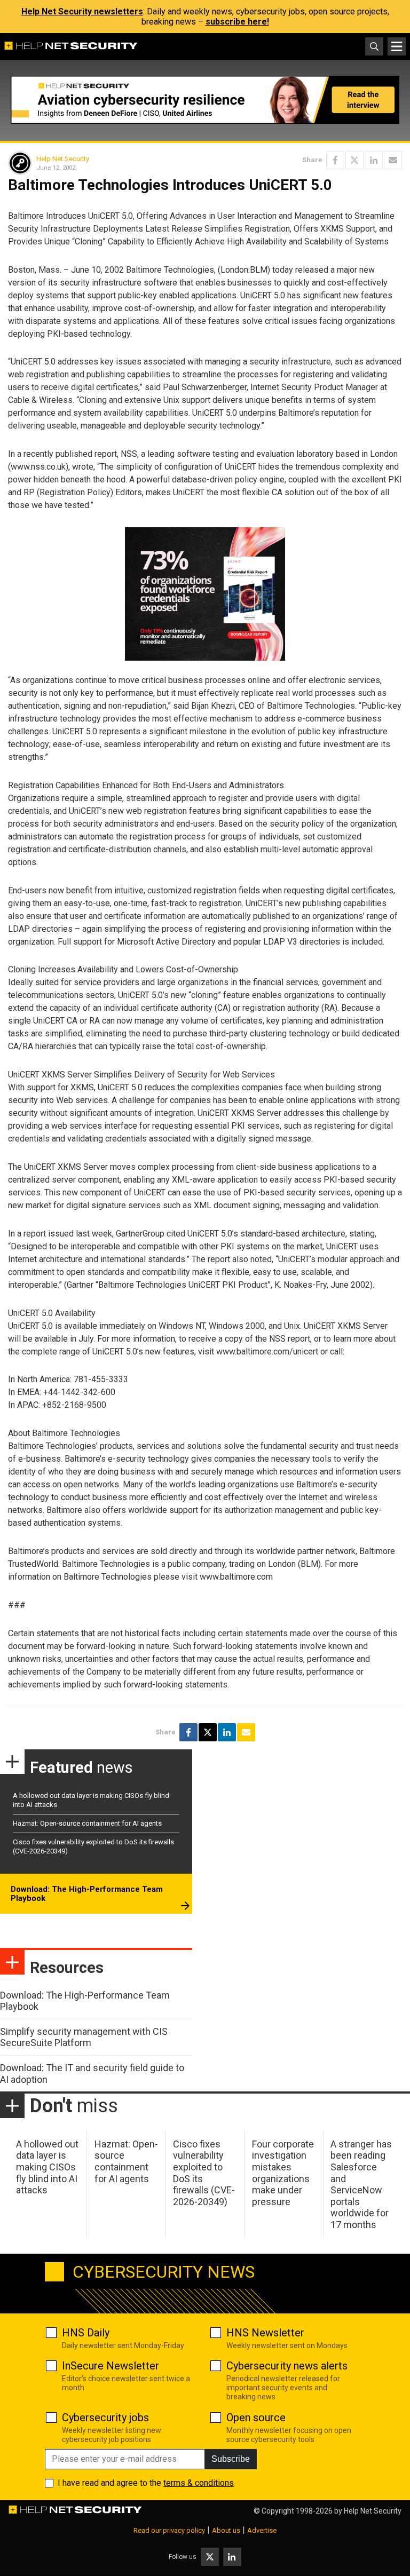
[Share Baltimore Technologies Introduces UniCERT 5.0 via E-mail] (393, 160)
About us (226, 2530)
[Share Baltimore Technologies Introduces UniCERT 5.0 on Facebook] (335, 160)
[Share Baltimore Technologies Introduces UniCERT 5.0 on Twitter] (354, 160)
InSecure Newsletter (111, 2366)
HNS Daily (86, 2333)
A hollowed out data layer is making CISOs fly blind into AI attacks (47, 2167)
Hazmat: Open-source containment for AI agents (87, 1823)
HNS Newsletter (265, 2333)
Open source (256, 2418)
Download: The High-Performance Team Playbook (87, 1894)
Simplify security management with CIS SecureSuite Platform (84, 2037)
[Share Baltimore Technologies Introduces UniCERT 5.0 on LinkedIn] (374, 160)
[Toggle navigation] (397, 46)
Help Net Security (63, 159)
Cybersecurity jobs (105, 2418)
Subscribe (231, 2459)
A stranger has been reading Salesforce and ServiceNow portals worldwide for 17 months (361, 2184)
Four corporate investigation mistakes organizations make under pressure (283, 2173)
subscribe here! (237, 22)
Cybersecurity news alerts (287, 2366)
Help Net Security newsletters (82, 11)
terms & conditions (199, 2483)
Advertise (262, 2530)
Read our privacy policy (169, 2530)
